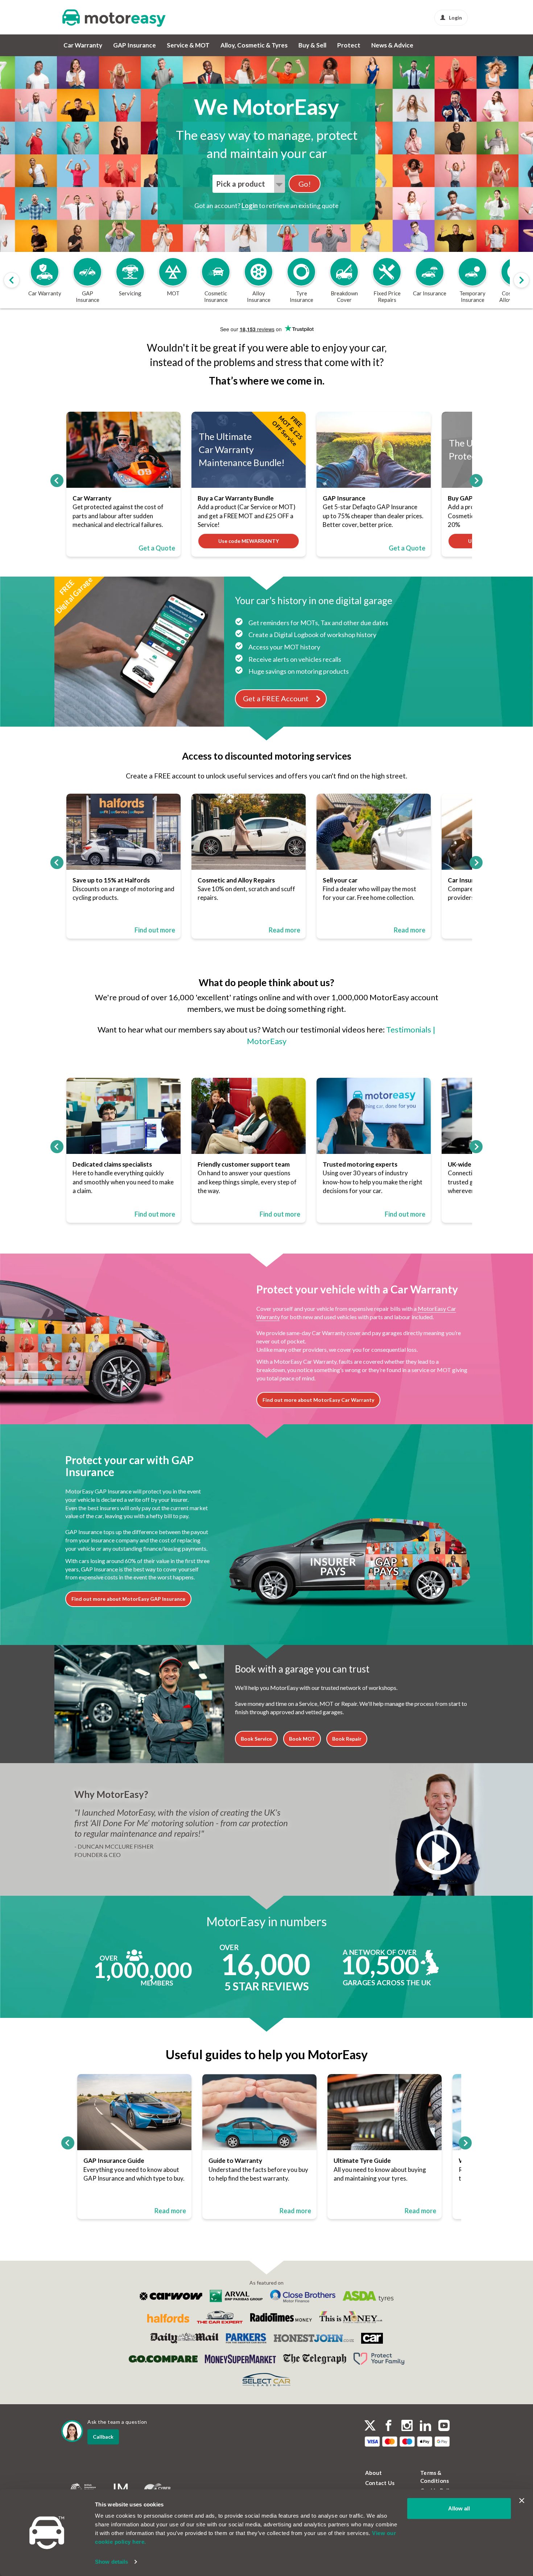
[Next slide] (521, 280)
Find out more (155, 930)
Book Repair (347, 1739)
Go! (305, 184)
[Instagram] (407, 2426)
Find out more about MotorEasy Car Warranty (318, 1400)
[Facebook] (389, 2426)
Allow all (459, 2508)
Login (455, 18)
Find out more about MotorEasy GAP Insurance (128, 1599)
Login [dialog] (250, 205)
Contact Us (380, 2483)
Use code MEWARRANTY (249, 541)
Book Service (256, 1739)
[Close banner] (522, 2501)
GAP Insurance (135, 45)
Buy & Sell (312, 45)
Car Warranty (83, 45)
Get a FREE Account (276, 698)
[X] (370, 2425)
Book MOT (302, 1739)
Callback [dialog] (103, 2437)
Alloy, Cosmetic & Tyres (254, 45)
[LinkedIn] (425, 2426)
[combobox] (249, 184)
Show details (111, 2562)
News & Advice (392, 45)
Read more (284, 930)
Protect (349, 45)
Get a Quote (157, 548)
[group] (45, 280)
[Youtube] (444, 2426)
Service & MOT (188, 45)
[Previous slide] (12, 280)
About (373, 2473)
